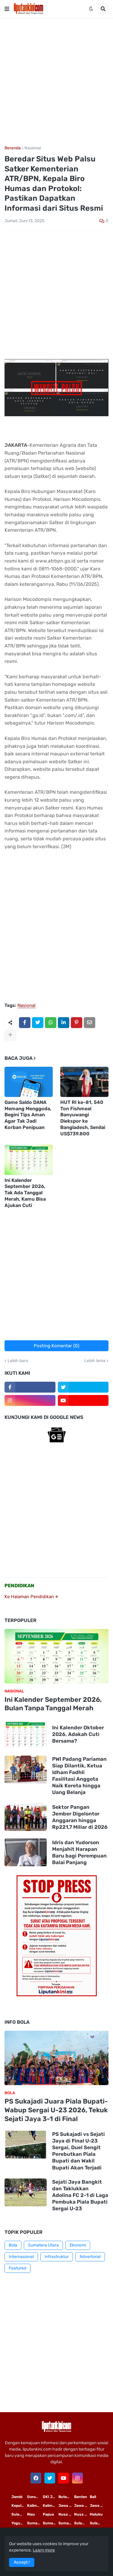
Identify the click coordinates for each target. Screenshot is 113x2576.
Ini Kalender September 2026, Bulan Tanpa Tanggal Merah (53, 1704)
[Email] (89, 1023)
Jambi (17, 2497)
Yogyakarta (19, 2523)
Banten (81, 2497)
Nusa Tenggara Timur (66, 2514)
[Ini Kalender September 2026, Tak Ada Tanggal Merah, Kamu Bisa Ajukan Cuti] (29, 1160)
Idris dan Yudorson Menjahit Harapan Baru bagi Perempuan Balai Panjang (79, 1852)
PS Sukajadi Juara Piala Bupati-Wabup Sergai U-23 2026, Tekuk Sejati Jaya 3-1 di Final (56, 2110)
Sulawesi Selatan (19, 2514)
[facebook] (36, 2478)
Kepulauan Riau (19, 2506)
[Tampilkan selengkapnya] (10, 1035)
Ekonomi (78, 2245)
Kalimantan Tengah (51, 2506)
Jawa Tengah (82, 2506)
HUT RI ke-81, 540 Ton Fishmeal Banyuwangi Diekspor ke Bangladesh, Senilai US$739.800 (83, 1118)
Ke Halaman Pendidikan (30, 1597)
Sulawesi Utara (82, 2523)
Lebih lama (95, 1361)
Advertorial (90, 2257)
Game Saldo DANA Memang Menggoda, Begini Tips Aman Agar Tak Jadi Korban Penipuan (28, 1115)
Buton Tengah (66, 2497)
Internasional (21, 2257)
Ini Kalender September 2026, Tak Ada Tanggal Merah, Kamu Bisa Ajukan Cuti (25, 1193)
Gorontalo (35, 2497)
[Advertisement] (56, 82)
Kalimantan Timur (35, 2506)
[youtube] (83, 1400)
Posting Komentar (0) (56, 1346)
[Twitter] (38, 1023)
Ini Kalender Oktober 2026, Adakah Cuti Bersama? (78, 1734)
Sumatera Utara (43, 2245)
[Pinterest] (77, 1023)
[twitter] (83, 1387)
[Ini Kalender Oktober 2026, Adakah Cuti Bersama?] (26, 1734)
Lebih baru (18, 1361)
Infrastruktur (57, 2257)
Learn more (44, 2550)
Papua (48, 2514)
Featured (17, 2268)
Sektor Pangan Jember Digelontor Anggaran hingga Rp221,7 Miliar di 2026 (80, 1817)
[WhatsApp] (51, 1023)
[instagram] (30, 1400)
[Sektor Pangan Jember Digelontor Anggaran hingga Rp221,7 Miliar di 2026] (26, 1817)
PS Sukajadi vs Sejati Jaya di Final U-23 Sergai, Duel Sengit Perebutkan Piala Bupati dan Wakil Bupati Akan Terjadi (78, 2151)
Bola (13, 2245)
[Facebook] (25, 1023)
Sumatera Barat (66, 2523)
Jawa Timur (66, 2506)
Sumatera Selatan (51, 2523)
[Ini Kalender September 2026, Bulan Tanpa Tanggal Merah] (56, 1656)
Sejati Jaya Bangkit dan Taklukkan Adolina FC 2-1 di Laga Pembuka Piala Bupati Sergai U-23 (80, 2195)
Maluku (96, 2514)
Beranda (13, 148)
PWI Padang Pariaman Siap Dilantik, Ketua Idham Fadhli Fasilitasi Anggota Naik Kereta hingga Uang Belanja (79, 1776)
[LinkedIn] (64, 1023)
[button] (7, 9)
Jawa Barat (98, 2506)
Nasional (33, 148)
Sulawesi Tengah (98, 2523)
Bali (93, 2497)
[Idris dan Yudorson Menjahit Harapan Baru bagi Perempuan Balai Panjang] (26, 1852)
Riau (31, 2514)
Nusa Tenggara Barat (82, 2514)
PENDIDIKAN (19, 1586)
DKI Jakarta (51, 2497)
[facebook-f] (30, 1387)
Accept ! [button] (22, 2562)
